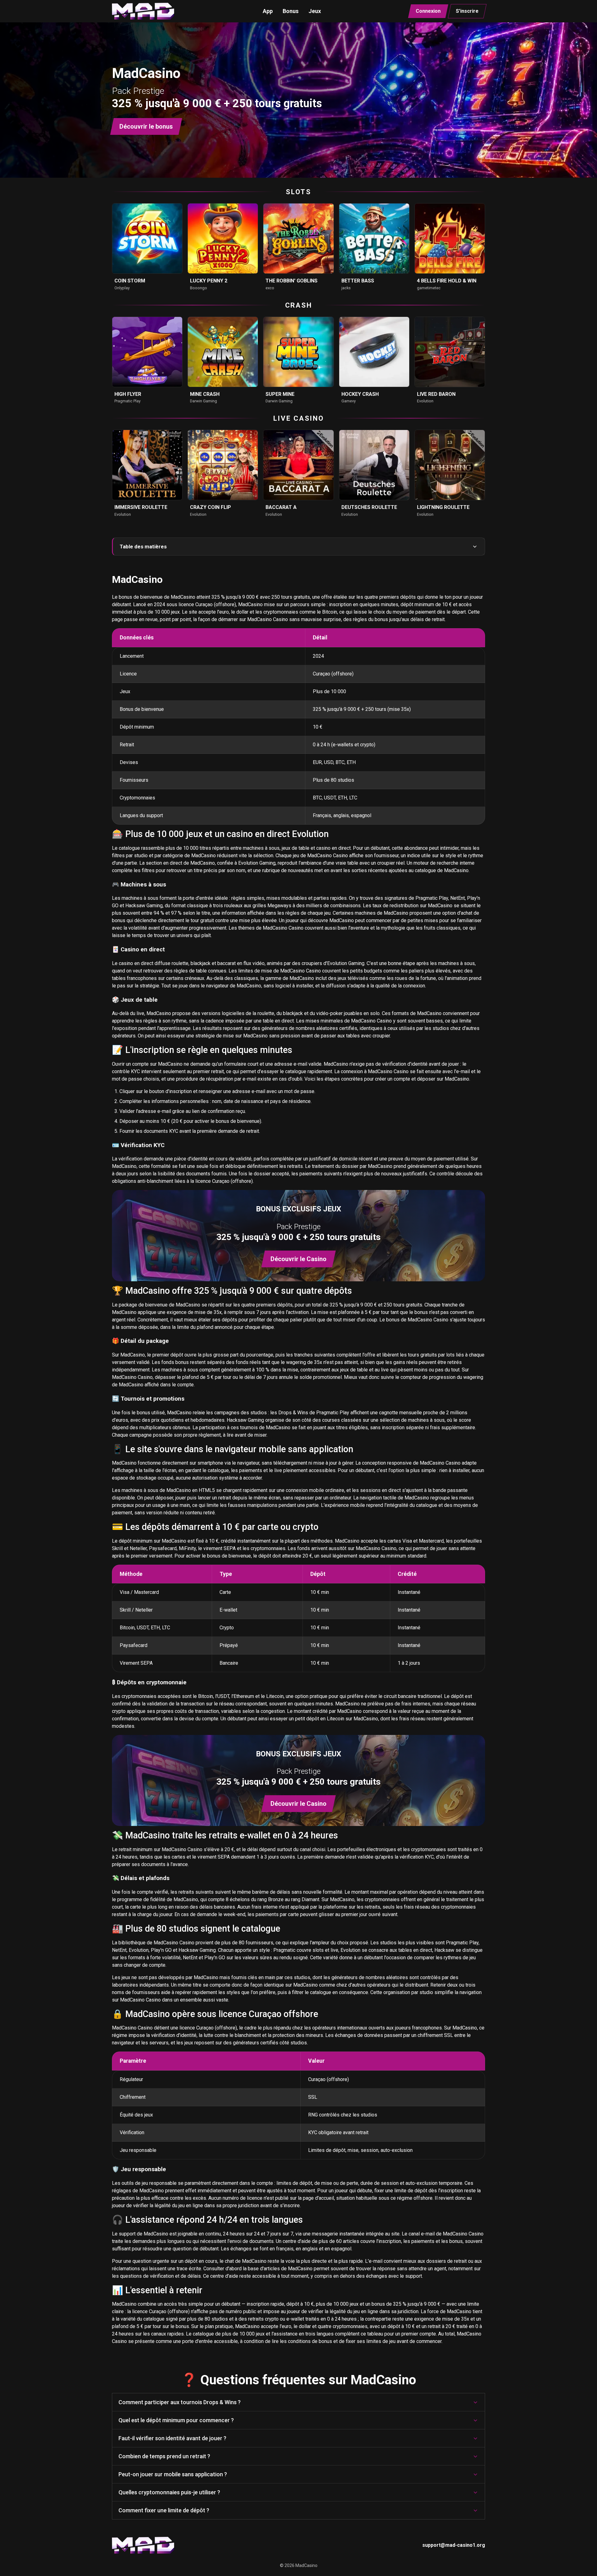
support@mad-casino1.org (454, 2545)
